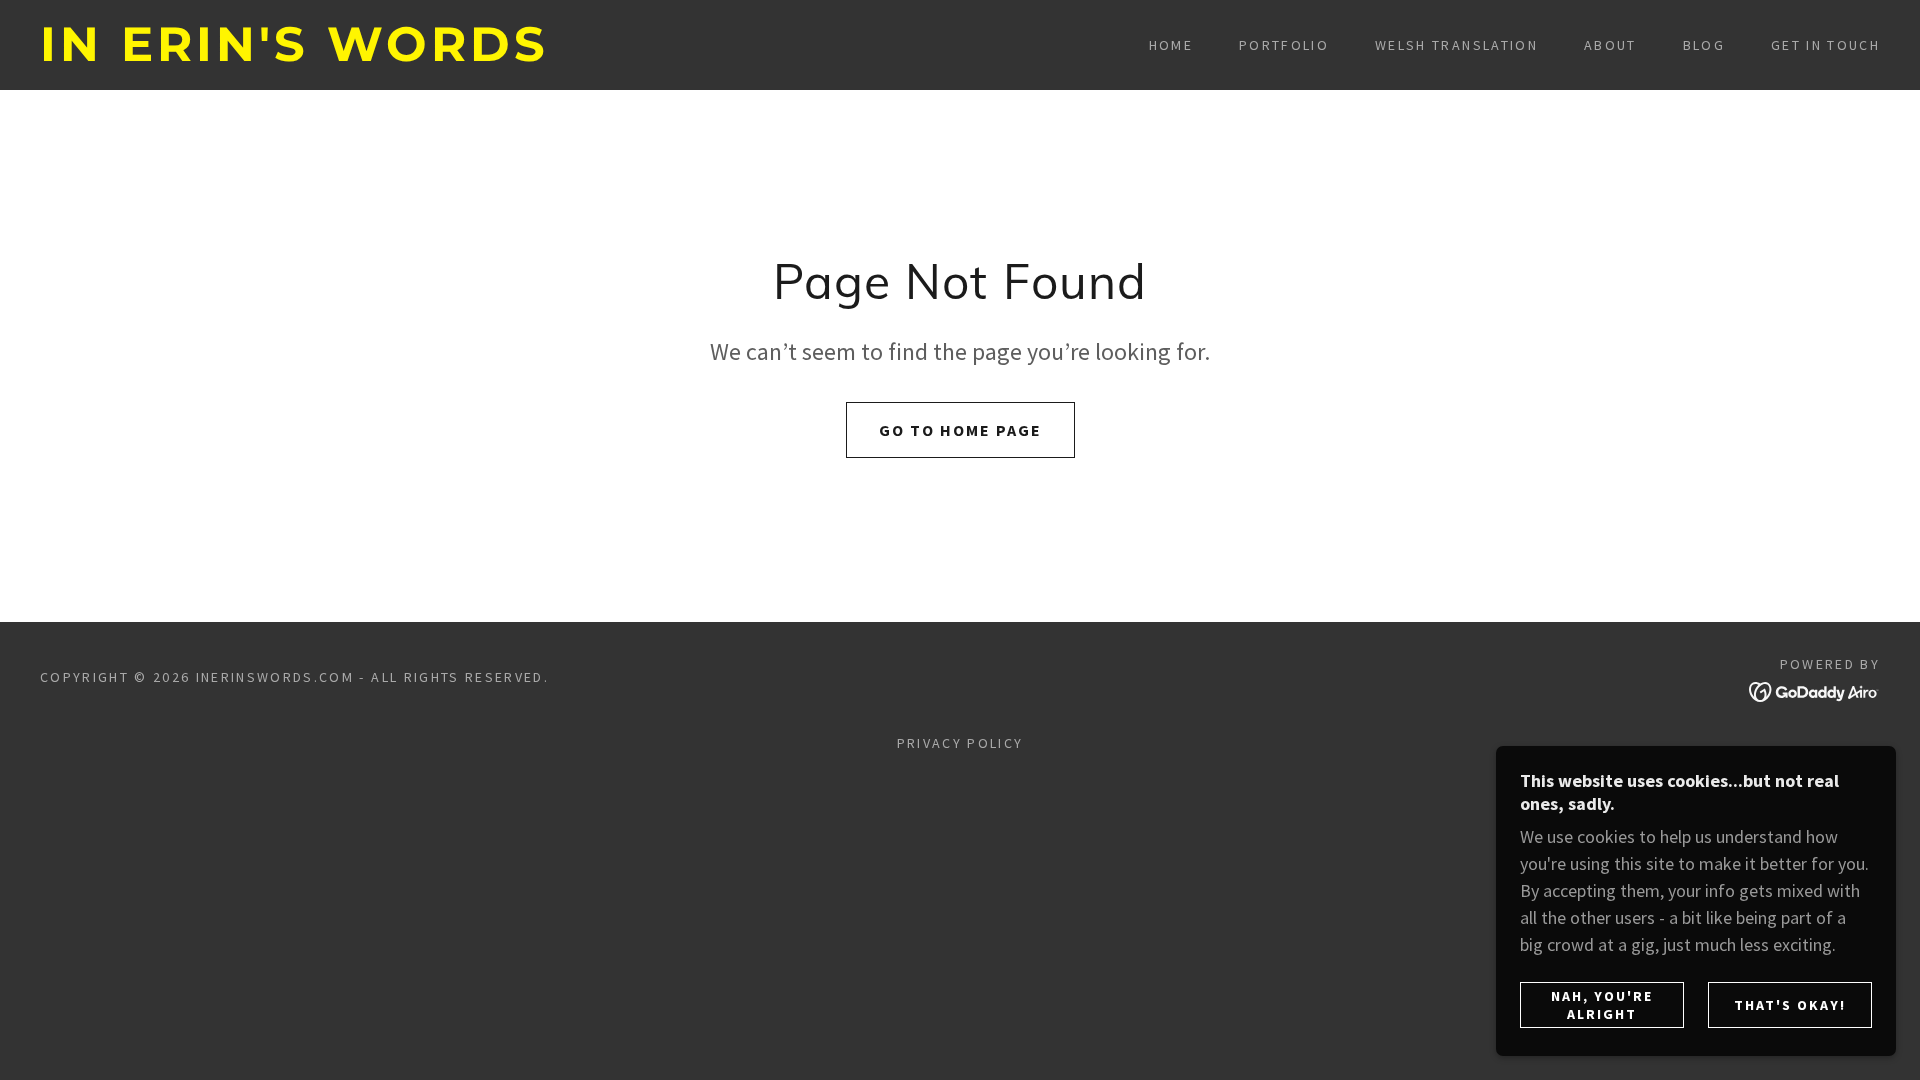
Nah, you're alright (1602, 1005)
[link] (300, 54)
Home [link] (1171, 45)
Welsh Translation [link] (1456, 45)
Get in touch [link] (1825, 45)
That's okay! (1790, 1005)
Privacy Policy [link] (960, 743)
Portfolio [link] (1284, 45)
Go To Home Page (960, 430)
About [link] (1610, 45)
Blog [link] (1704, 45)
